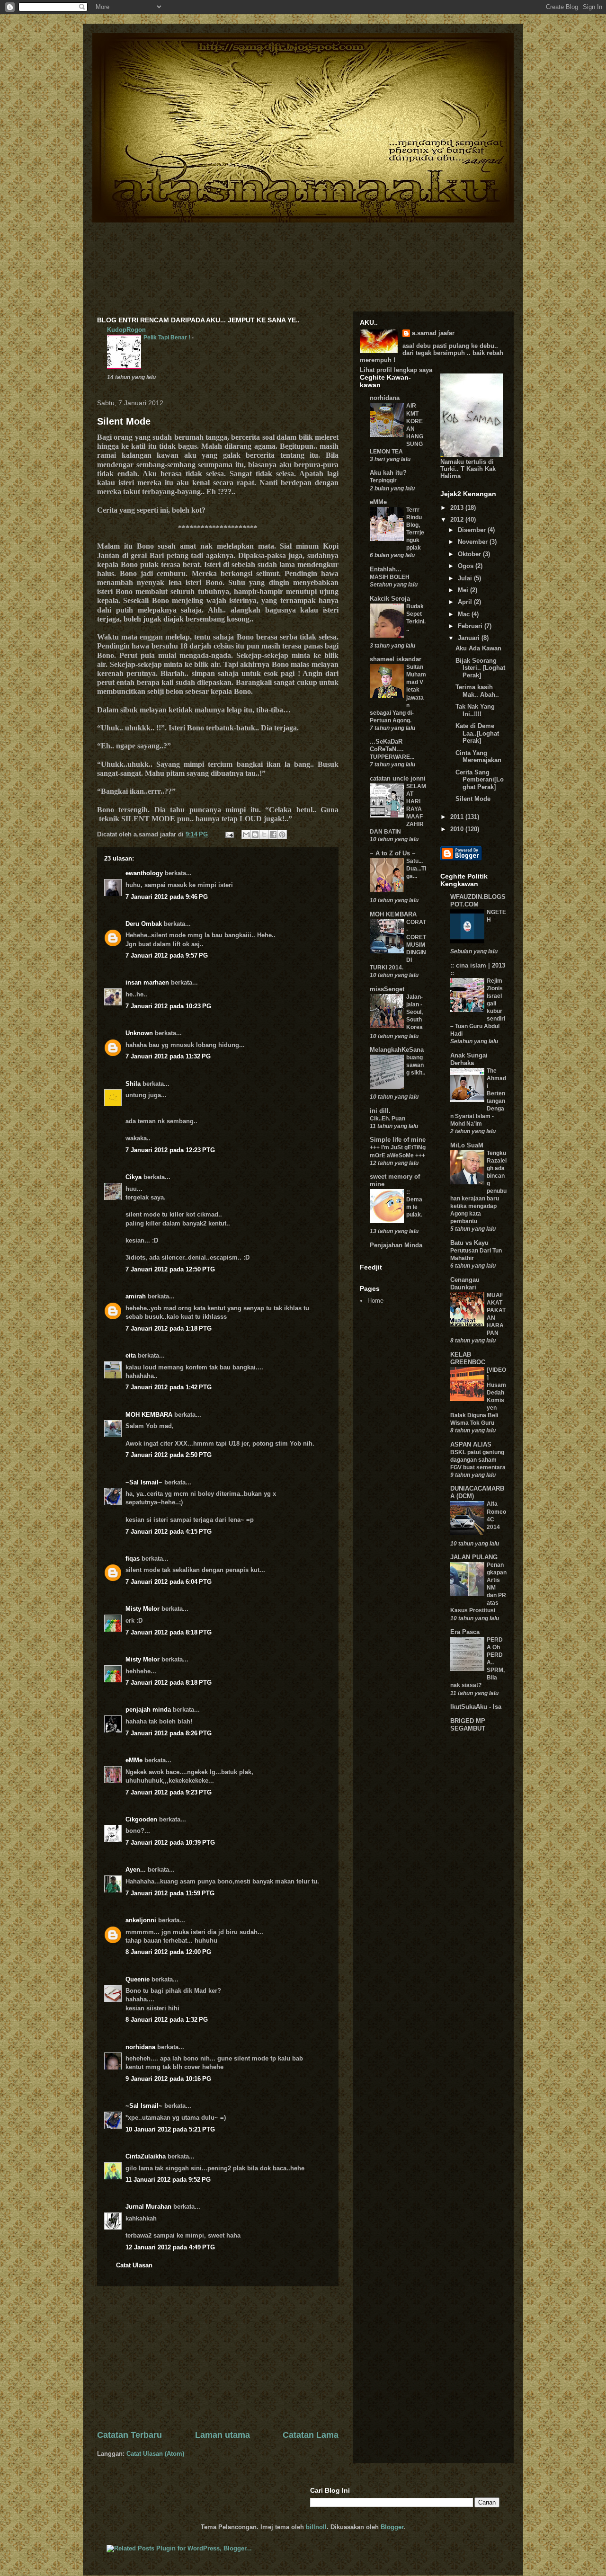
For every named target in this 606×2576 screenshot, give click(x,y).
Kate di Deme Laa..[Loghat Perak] (477, 733)
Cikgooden (141, 1819)
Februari (471, 626)
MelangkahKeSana (397, 1050)
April (466, 602)
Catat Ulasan (134, 2265)
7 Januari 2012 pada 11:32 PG (168, 1056)
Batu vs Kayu (469, 1243)
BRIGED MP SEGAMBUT (468, 1725)
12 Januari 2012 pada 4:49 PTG (170, 2247)
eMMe (134, 1760)
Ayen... (136, 1870)
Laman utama (223, 2435)
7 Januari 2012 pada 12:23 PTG (170, 1150)
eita (131, 1355)
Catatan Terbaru (129, 2435)
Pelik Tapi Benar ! (168, 338)
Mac (465, 614)
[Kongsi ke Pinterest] (282, 835)
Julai (466, 578)
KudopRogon (126, 330)
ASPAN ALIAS (471, 1444)
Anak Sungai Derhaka (469, 1059)
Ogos (467, 566)
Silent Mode (124, 421)
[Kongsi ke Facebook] (273, 835)
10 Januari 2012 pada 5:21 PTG (170, 2129)
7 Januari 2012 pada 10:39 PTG (170, 1843)
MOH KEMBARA (149, 1415)
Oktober (470, 554)
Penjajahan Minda (396, 1245)
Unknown (139, 1033)
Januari (470, 638)
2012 (458, 520)
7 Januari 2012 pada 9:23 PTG (169, 1792)
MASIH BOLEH (390, 577)
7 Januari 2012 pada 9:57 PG (167, 955)
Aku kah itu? (388, 473)
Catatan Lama (311, 2435)
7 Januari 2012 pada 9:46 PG (167, 897)
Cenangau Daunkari (465, 1284)
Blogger (392, 2527)
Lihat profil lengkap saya (396, 370)
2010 (458, 829)
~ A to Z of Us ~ (393, 853)
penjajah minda (148, 1710)
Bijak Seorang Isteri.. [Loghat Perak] (480, 668)
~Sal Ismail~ (144, 1482)
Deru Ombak (144, 924)
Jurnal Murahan (148, 2207)
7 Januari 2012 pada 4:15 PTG (169, 1532)
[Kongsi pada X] (264, 835)
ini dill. (380, 1111)
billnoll (316, 2527)
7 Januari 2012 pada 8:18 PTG (169, 1632)
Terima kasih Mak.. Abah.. (477, 691)
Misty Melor (143, 1609)
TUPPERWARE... (392, 757)
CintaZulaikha (146, 2156)
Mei (464, 590)
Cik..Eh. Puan (388, 1119)
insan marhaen (147, 982)
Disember (473, 530)
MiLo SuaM (467, 1145)
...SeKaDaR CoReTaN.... (387, 745)
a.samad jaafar (433, 333)
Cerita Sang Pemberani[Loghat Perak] (480, 780)
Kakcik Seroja (390, 599)
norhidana (140, 2047)
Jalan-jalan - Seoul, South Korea (414, 1012)
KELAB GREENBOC (468, 1358)
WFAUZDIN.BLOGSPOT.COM (478, 901)
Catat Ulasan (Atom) (155, 2454)
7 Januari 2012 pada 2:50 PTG (169, 1455)
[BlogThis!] (255, 835)
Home (375, 1301)
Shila (133, 1084)
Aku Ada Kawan (478, 648)
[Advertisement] (218, 2358)
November (474, 542)
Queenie (138, 1979)
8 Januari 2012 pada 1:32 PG (167, 2020)
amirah (136, 1296)
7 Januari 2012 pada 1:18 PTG (169, 1328)
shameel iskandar (396, 659)
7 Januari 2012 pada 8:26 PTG (169, 1733)
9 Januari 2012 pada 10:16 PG (168, 2079)
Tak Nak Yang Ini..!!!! (475, 710)
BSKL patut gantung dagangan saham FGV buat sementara (478, 1460)
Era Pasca (465, 1632)
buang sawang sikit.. (416, 1065)
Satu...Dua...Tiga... (416, 869)
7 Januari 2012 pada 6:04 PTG (169, 1582)
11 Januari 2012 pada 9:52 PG (168, 2180)
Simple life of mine (398, 1140)
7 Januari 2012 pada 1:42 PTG (169, 1387)
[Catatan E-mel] (229, 834)
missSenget (387, 989)
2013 (458, 508)
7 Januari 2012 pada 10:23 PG (168, 1006)
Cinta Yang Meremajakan (478, 757)
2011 (458, 817)
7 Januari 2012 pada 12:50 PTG (170, 1269)
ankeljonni (141, 1920)
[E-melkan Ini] (246, 835)
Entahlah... (386, 569)
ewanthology (144, 873)
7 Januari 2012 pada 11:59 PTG (170, 1893)
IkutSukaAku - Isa (476, 1707)
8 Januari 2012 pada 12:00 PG (168, 1952)
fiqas (133, 1559)
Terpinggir (383, 480)
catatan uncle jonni (398, 778)
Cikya (134, 1177)
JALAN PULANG (474, 1557)
